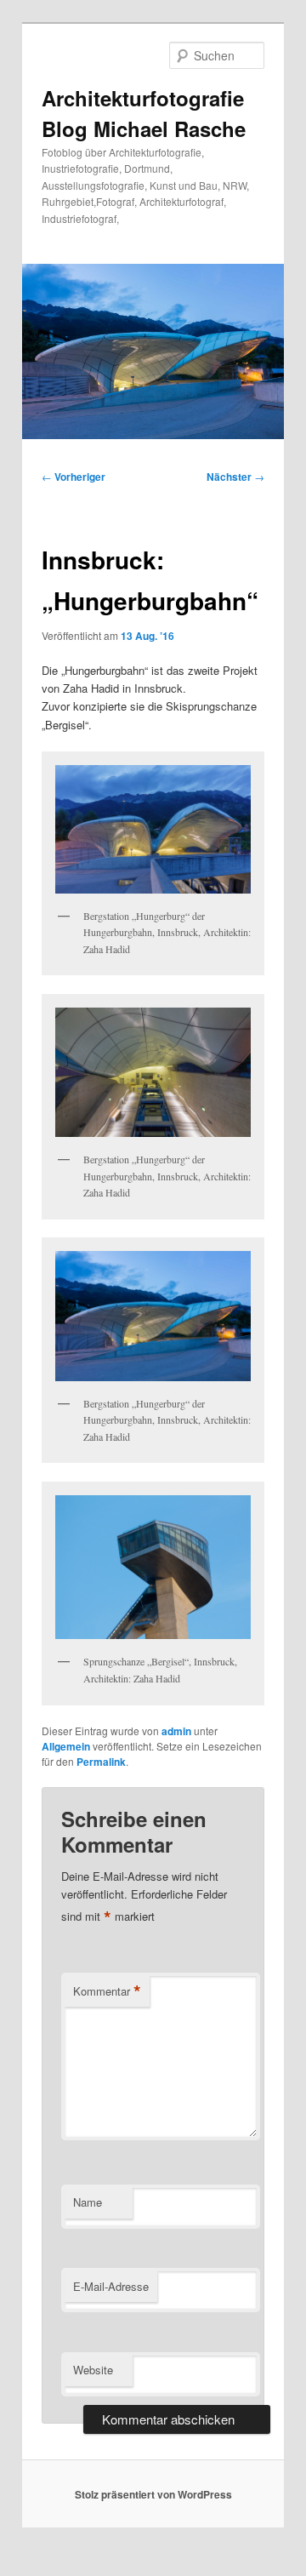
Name (88, 2202)
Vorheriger (74, 477)
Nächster (235, 477)
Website (93, 2370)
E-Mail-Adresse (111, 2286)
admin (176, 1731)
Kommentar (107, 1991)
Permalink (101, 1762)
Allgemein (66, 1746)
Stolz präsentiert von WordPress (153, 2494)
